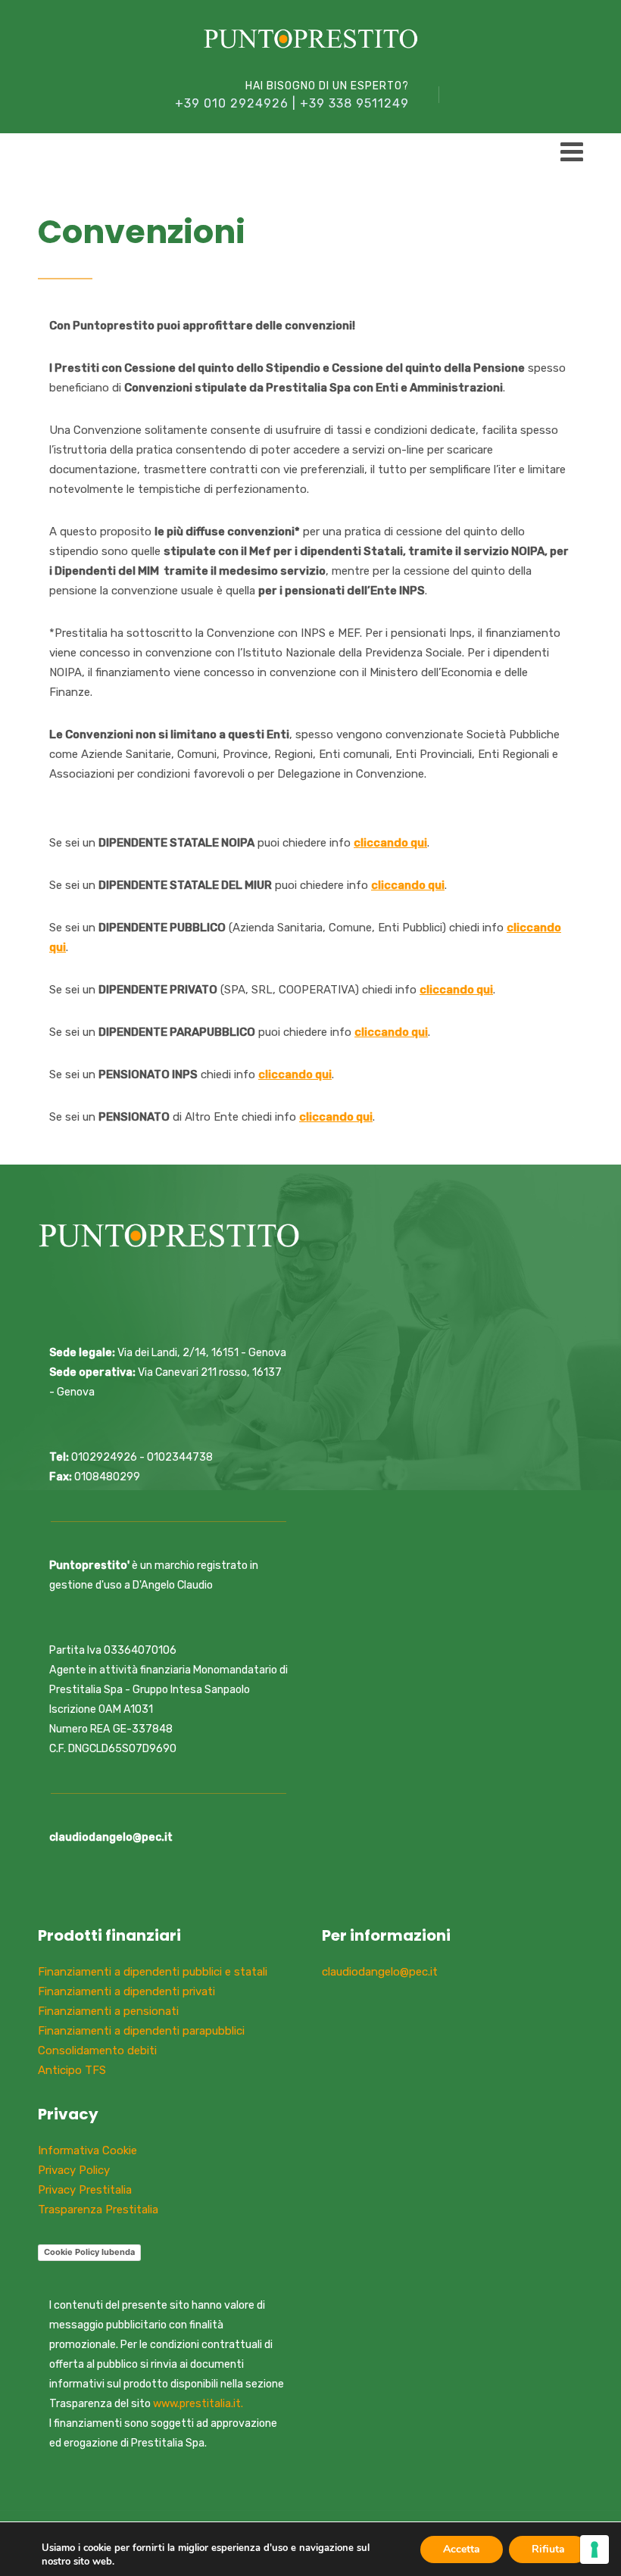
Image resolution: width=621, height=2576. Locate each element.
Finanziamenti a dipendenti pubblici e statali (153, 1972)
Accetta (462, 2549)
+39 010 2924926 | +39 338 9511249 (292, 103)
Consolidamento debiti (97, 2051)
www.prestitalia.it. (198, 2404)
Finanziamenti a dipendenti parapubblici (141, 2031)
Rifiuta (548, 2549)
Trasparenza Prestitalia (98, 2210)
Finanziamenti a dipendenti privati (126, 1991)
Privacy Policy (74, 2170)
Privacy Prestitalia (85, 2190)
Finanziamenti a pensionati (108, 2011)
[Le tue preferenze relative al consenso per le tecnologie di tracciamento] (594, 2549)
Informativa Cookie (87, 2150)
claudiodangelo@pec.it (380, 1972)
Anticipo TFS (72, 2070)
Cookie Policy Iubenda (89, 2252)
